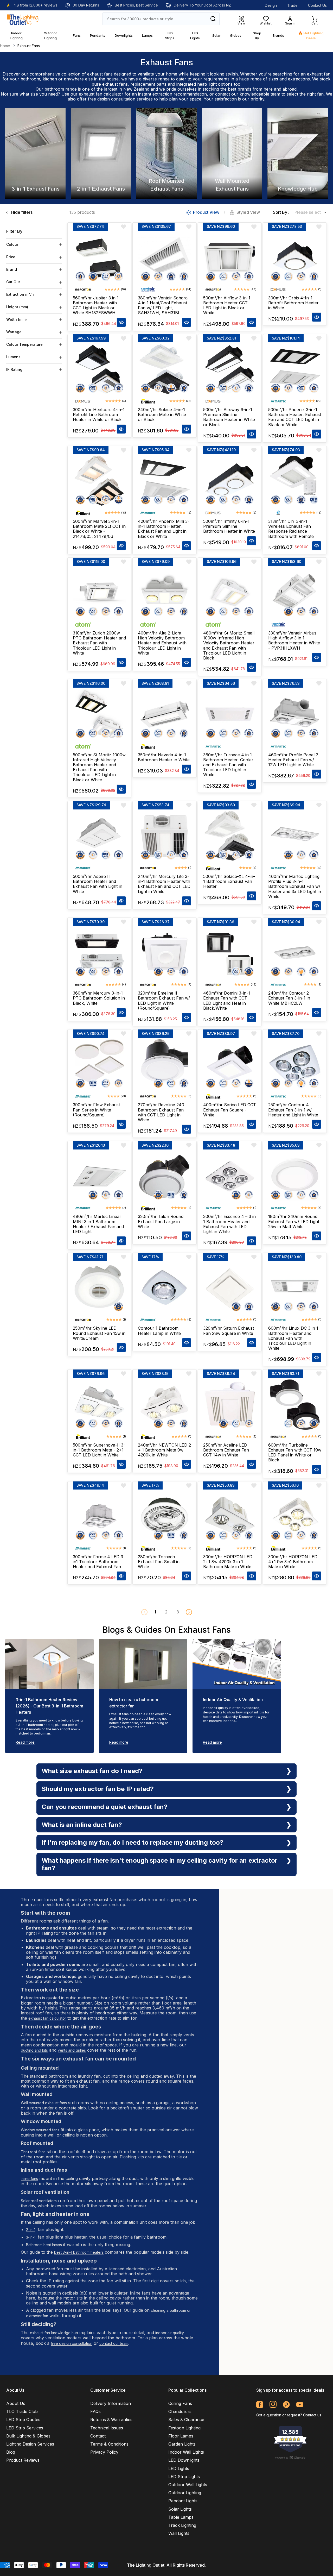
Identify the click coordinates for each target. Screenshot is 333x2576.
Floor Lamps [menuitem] (181, 2436)
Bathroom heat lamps (44, 2245)
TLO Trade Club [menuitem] (22, 2411)
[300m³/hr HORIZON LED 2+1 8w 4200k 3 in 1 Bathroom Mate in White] (230, 1516)
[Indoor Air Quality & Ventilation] (237, 1664)
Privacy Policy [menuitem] (104, 2452)
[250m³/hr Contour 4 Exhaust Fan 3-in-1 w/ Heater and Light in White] (295, 1064)
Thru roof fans (33, 2152)
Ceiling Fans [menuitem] (180, 2403)
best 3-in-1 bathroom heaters (79, 2252)
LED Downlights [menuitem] (184, 2460)
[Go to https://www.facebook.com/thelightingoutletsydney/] (260, 2405)
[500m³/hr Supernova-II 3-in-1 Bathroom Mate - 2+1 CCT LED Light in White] (99, 1404)
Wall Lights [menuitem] (179, 2533)
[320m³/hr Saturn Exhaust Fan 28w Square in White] (230, 1288)
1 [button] (155, 1612)
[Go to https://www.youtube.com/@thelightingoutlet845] (300, 2405)
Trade (292, 5)
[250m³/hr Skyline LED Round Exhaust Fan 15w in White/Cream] (99, 1288)
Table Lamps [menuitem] (181, 2517)
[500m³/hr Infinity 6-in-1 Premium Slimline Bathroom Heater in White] (230, 481)
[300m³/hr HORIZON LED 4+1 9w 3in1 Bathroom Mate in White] (295, 1516)
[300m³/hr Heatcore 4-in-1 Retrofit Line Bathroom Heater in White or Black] (99, 369)
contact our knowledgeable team (248, 94)
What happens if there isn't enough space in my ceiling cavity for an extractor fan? (160, 1864)
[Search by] (213, 19)
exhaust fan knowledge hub (54, 2333)
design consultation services (125, 99)
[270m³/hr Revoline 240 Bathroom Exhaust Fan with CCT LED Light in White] (164, 1064)
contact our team (114, 2343)
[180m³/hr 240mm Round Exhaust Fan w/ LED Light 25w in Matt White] (295, 1176)
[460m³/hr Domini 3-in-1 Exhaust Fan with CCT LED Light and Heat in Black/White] (230, 953)
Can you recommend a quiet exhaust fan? (105, 1807)
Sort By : (281, 212)
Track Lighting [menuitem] (182, 2525)
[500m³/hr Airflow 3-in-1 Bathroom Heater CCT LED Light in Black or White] (230, 257)
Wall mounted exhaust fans (44, 2103)
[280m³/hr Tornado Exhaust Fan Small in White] (164, 1516)
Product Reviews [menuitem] (23, 2460)
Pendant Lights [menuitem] (183, 2501)
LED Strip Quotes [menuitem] (23, 2420)
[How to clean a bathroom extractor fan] (143, 1664)
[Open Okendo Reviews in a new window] (290, 2458)
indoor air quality (170, 2333)
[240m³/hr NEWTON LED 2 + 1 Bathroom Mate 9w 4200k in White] (164, 1404)
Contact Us (317, 5)
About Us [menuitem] (16, 2403)
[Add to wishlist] (124, 227)
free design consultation (72, 2343)
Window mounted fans (40, 2130)
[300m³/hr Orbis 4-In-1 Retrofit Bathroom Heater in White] (295, 257)
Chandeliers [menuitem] (180, 2411)
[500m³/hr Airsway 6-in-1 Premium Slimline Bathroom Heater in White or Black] (230, 369)
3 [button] (178, 1612)
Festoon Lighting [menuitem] (184, 2428)
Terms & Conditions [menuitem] (109, 2444)
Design (271, 5)
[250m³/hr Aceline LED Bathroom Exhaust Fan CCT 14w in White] (230, 1404)
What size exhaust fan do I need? (92, 1771)
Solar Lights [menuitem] (180, 2509)
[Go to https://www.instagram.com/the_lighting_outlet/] (273, 2405)
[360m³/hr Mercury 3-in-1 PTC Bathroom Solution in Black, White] (99, 953)
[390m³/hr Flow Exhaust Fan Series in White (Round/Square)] (99, 1064)
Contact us (312, 2415)
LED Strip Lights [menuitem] (184, 2477)
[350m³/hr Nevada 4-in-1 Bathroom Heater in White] (164, 714)
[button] (189, 1612)
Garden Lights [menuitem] (182, 2444)
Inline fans (29, 2179)
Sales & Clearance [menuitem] (186, 2420)
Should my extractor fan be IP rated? (98, 1789)
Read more (25, 1742)
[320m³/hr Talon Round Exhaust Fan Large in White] (164, 1176)
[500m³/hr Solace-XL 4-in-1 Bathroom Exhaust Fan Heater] (230, 836)
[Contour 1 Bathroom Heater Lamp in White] (164, 1288)
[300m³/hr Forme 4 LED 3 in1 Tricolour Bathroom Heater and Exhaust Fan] (99, 1516)
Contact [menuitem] (98, 2436)
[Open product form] (121, 322)
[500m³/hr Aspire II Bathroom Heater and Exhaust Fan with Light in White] (99, 836)
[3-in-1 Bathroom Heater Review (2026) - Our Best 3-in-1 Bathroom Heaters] (49, 1664)
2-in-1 (31, 2230)
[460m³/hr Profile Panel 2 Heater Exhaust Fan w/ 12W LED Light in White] (295, 714)
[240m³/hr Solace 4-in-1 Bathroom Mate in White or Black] (164, 369)
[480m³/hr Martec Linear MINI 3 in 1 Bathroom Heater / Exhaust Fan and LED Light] (99, 1176)
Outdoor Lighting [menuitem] (185, 2493)
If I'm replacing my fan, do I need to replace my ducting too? (133, 1842)
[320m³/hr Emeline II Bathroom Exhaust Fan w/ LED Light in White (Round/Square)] (164, 953)
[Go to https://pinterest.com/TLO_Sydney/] (286, 2405)
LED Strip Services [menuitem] (25, 2428)
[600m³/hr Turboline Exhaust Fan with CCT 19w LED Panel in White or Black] (295, 1404)
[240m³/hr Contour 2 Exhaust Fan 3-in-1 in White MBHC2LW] (295, 953)
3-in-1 (31, 2237)
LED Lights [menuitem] (179, 2468)
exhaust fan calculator (101, 94)
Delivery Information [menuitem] (111, 2403)
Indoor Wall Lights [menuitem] (186, 2452)
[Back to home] (23, 19)
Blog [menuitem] (11, 2452)
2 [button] (166, 1612)
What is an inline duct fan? (82, 1825)
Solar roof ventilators (39, 2201)
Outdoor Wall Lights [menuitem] (188, 2485)
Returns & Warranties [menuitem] (111, 2420)
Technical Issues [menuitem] (107, 2428)
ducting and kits (34, 2050)
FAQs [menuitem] (95, 2411)
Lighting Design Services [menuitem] (30, 2444)
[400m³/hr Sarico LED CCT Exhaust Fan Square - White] (230, 1064)
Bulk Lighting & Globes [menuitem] (28, 2436)
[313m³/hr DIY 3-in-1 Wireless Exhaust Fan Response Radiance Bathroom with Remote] (295, 481)
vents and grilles (72, 2050)
